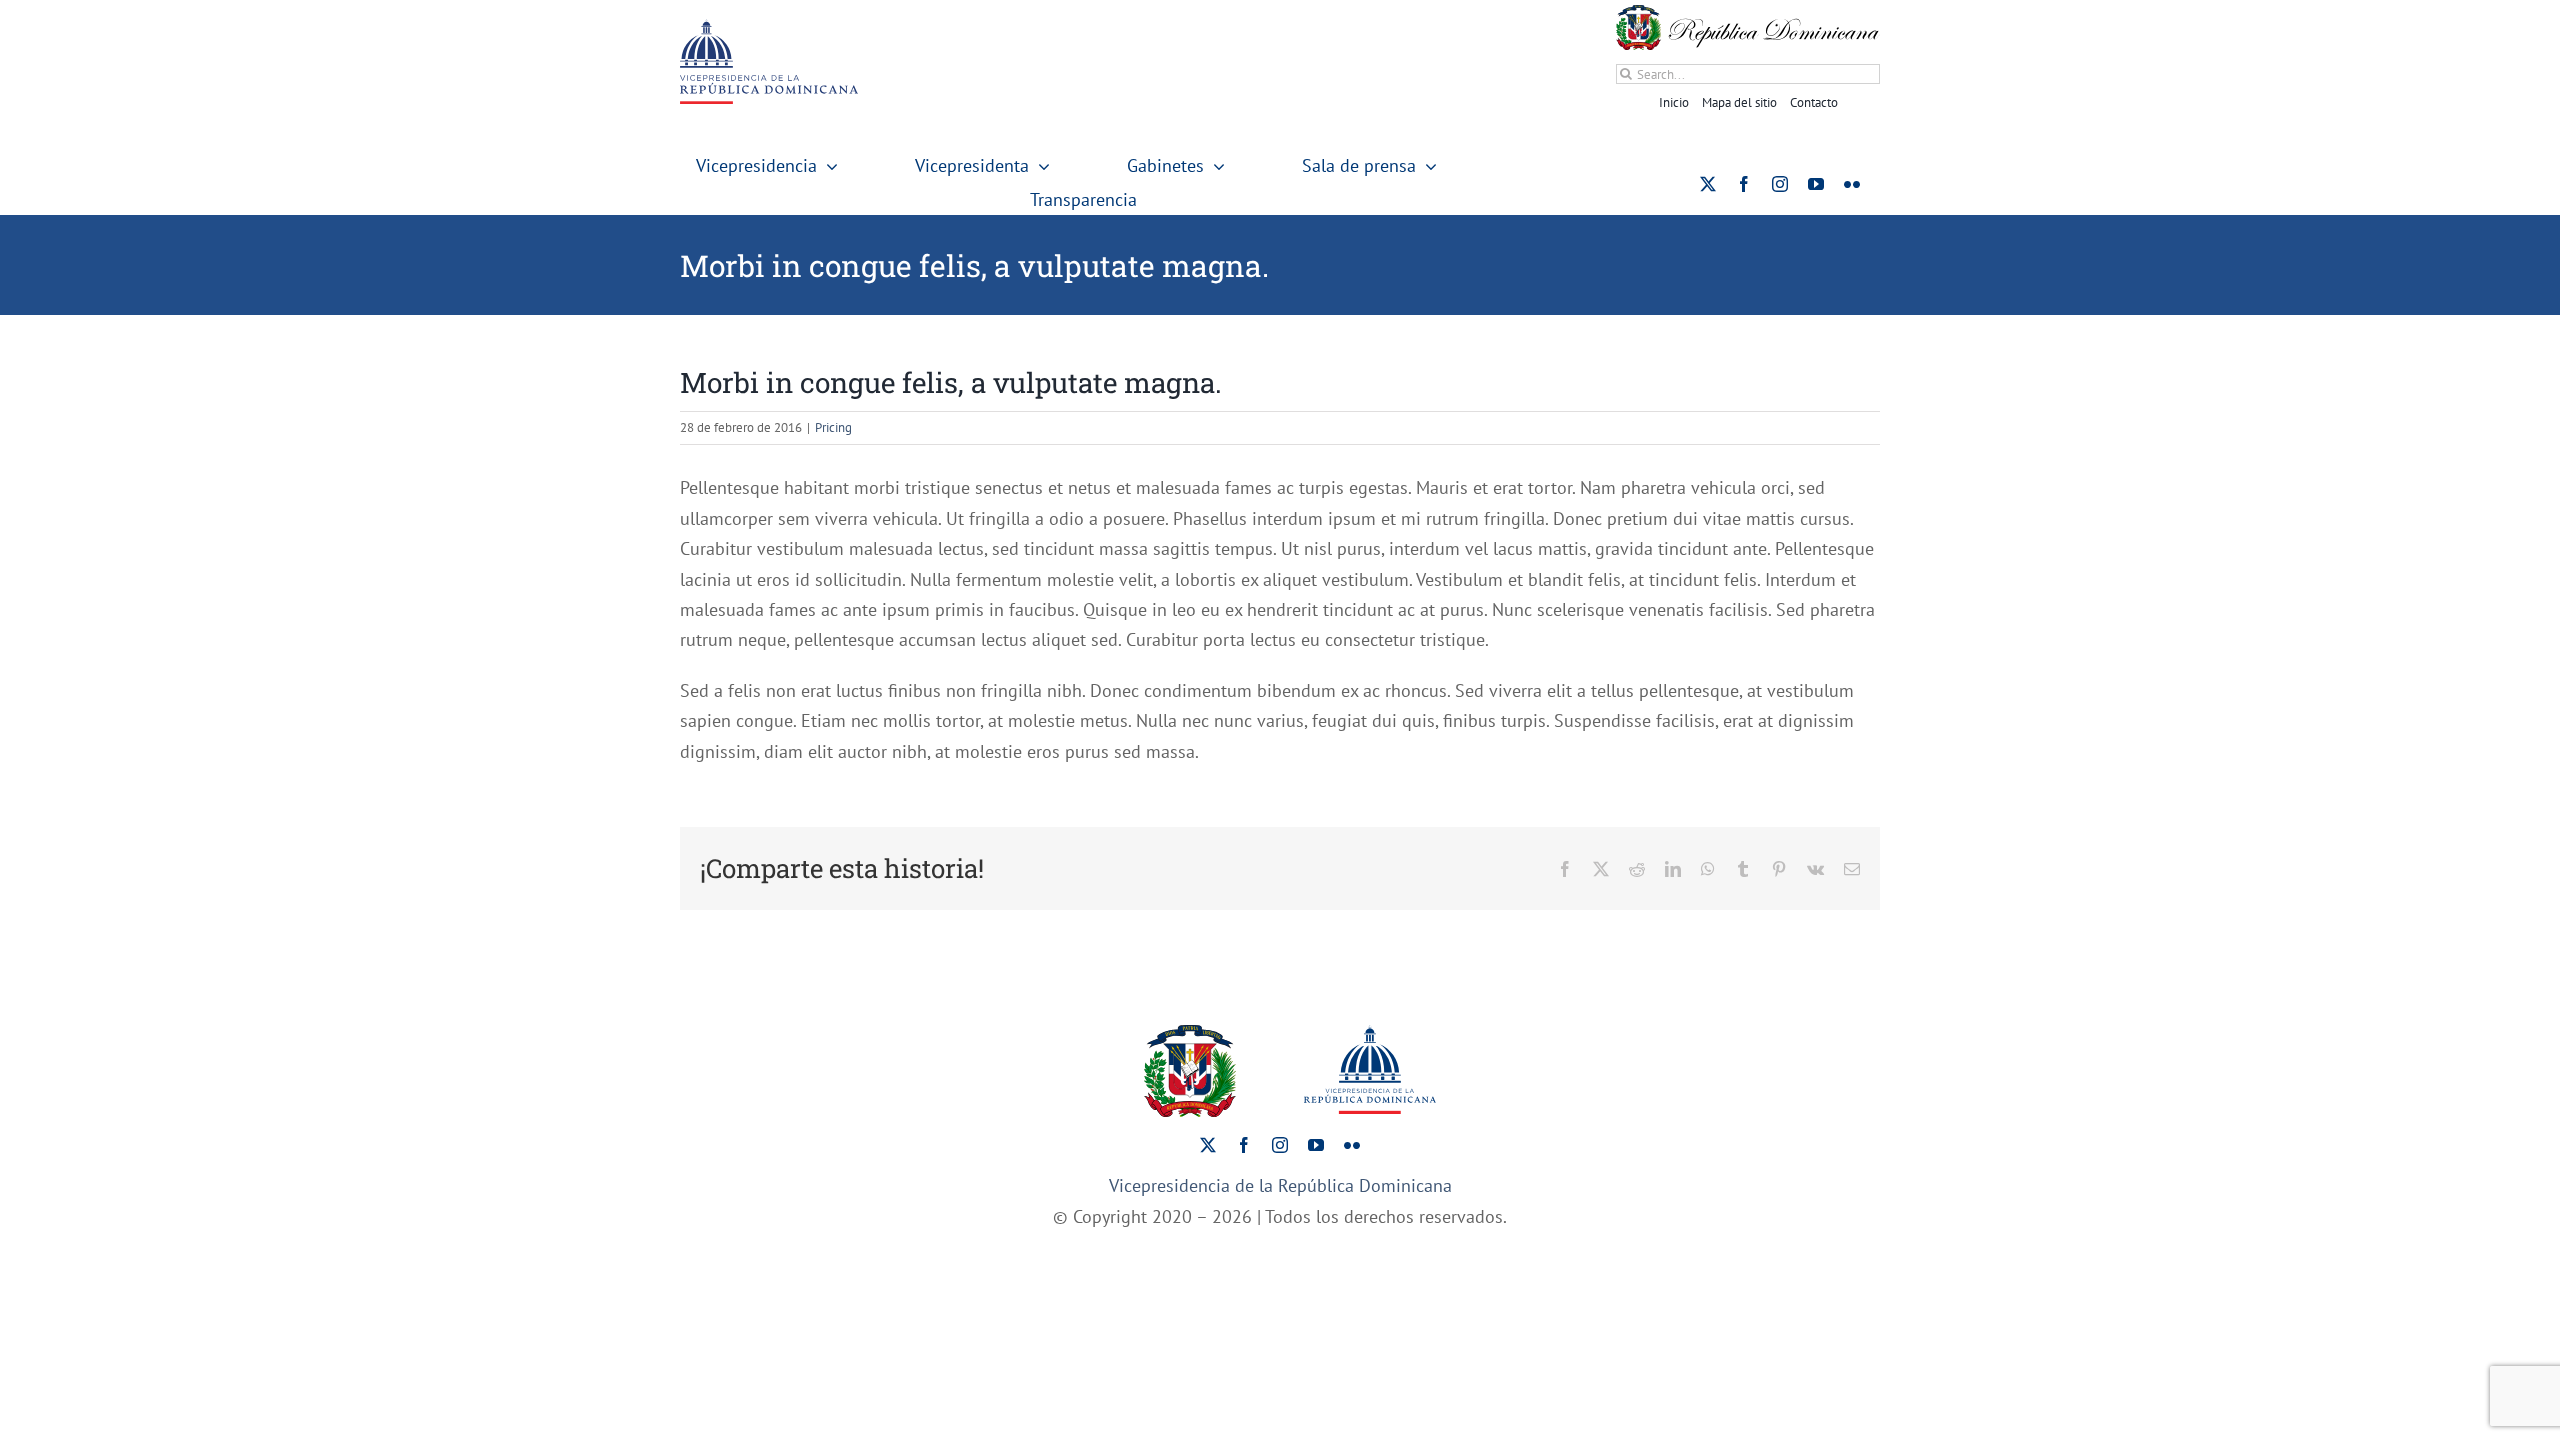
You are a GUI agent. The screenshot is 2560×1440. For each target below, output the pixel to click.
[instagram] (1780, 184)
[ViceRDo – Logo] (769, 27)
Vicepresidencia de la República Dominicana (1280, 1185)
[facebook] (1744, 184)
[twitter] (1708, 184)
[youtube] (1816, 184)
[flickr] (1852, 184)
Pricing (833, 427)
